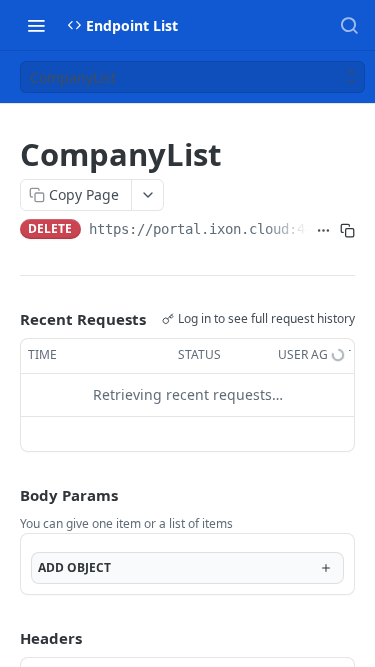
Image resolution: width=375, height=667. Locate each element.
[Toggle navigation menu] (36, 25)
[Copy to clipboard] (348, 231)
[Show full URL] (323, 231)
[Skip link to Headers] (6, 638)
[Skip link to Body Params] (6, 495)
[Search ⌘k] (349, 25)
